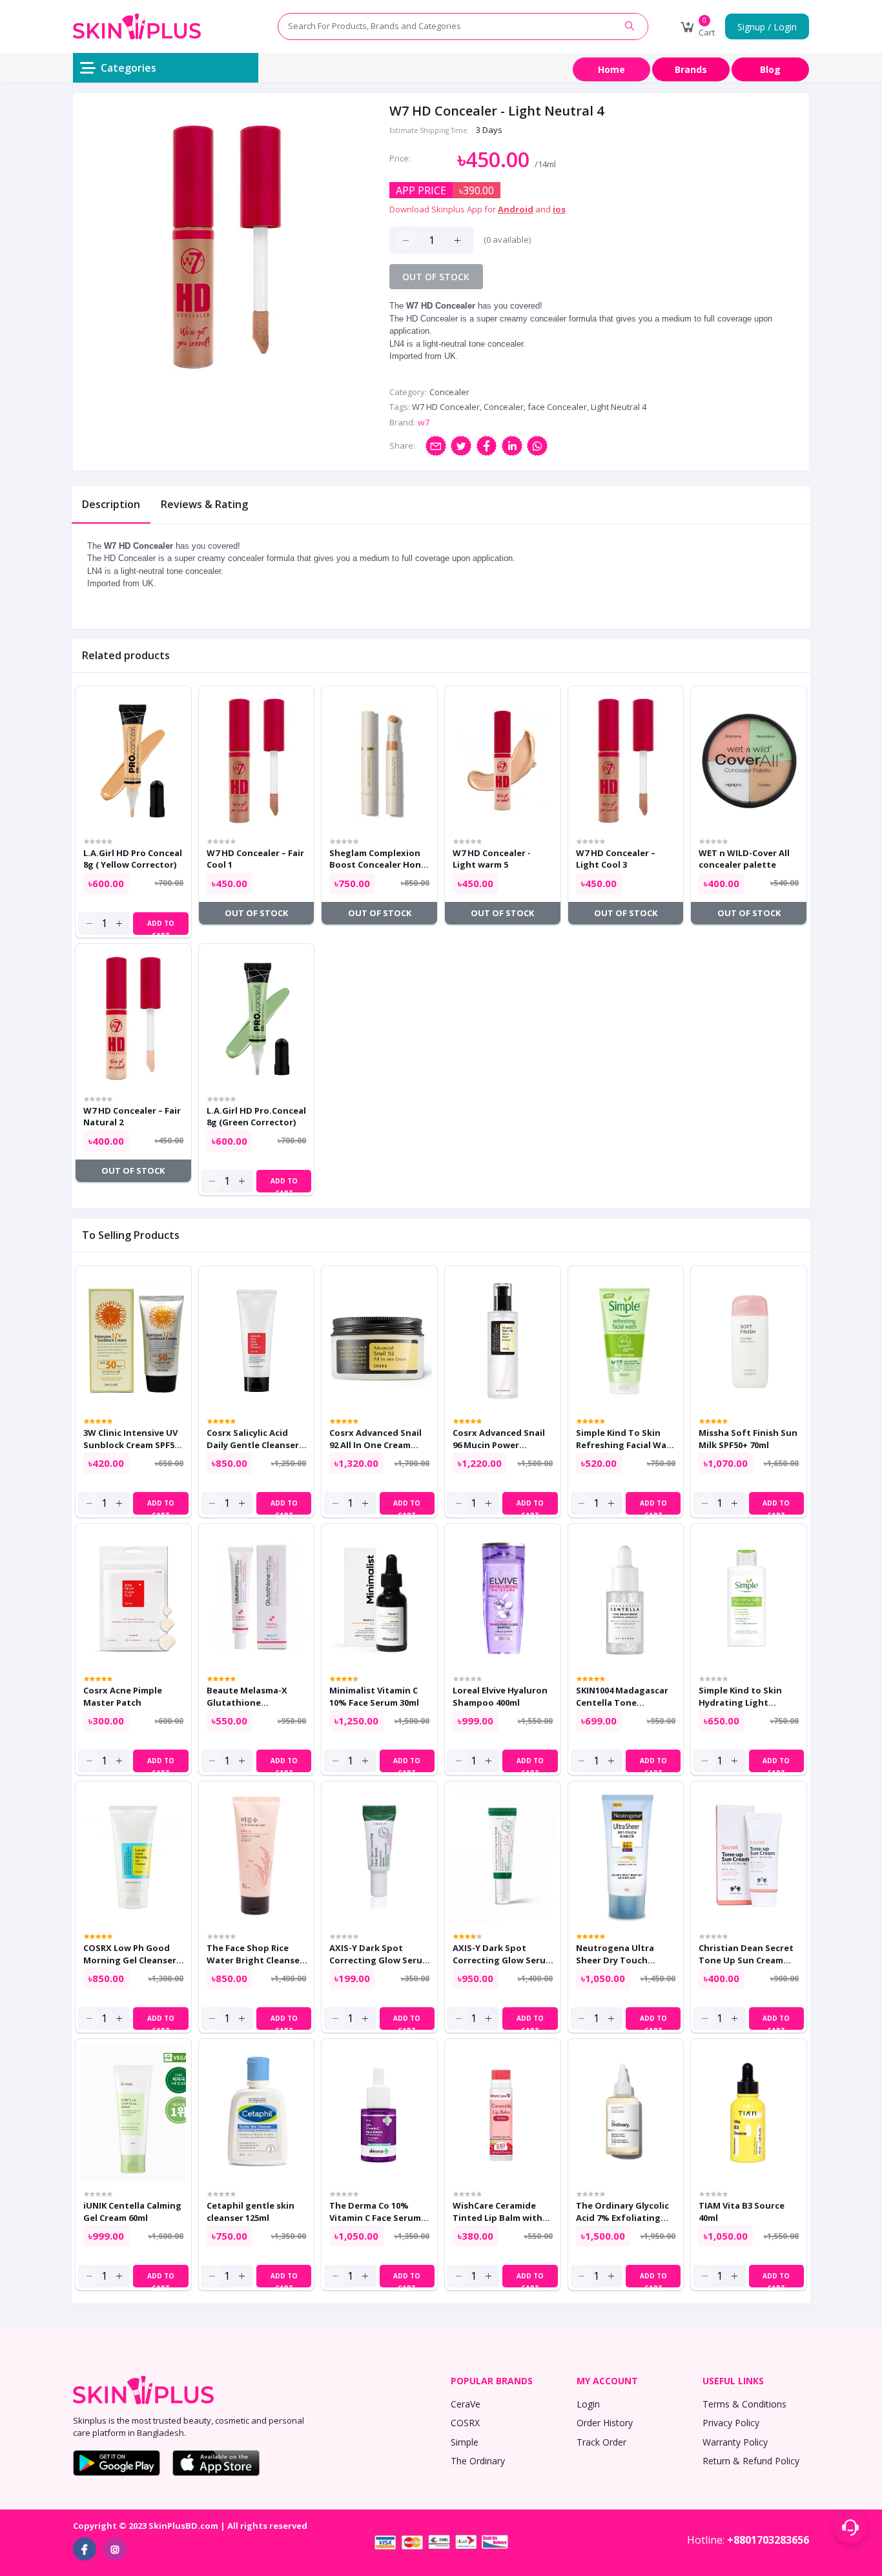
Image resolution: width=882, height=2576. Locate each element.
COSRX (465, 2423)
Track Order (601, 2442)
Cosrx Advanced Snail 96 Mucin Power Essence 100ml (499, 1438)
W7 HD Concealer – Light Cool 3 (616, 859)
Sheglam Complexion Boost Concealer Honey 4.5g (380, 859)
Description (111, 504)
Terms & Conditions (744, 2404)
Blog (770, 69)
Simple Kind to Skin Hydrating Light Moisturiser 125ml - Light (740, 1696)
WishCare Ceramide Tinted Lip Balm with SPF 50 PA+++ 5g (497, 2211)
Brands (691, 69)
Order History (605, 2423)
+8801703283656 (768, 2540)
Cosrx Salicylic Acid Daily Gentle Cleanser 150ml (253, 1438)
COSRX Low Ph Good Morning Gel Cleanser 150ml (130, 1954)
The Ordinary (478, 2461)
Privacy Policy (731, 2423)
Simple (465, 2442)
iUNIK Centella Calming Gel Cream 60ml (132, 2211)
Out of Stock (436, 277)
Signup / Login (767, 27)
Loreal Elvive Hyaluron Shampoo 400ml (500, 1696)
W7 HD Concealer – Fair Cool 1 (255, 859)
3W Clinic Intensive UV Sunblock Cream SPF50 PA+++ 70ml (131, 1438)
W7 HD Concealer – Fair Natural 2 (132, 1116)
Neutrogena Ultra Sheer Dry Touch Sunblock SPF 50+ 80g (621, 1954)
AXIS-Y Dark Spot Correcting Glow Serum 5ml (380, 1954)
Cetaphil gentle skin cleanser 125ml (251, 2211)
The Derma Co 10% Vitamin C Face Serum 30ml (375, 2211)
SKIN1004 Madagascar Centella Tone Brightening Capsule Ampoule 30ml (622, 1696)
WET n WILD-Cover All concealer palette (744, 859)
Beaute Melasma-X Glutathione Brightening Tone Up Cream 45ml (253, 1696)
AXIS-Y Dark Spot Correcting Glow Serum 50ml (503, 1954)
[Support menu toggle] (850, 2528)
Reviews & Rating (204, 504)
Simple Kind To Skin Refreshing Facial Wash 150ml (626, 1438)
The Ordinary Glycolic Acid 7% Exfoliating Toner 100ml (622, 2211)
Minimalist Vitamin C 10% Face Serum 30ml (374, 1696)
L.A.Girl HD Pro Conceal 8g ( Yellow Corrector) (133, 859)
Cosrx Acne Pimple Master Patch (123, 1696)
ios (559, 209)
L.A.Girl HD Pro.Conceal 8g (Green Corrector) (256, 1116)
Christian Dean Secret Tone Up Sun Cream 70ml (746, 1954)
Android (516, 209)
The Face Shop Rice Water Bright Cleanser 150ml (255, 1954)
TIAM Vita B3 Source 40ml (742, 2211)
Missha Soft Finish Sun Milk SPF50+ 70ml (748, 1438)
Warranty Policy (735, 2442)
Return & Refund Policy (751, 2461)
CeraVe (466, 2404)
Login (588, 2404)
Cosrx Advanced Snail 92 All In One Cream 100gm (375, 1438)
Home (611, 69)
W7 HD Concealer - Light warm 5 (492, 859)
